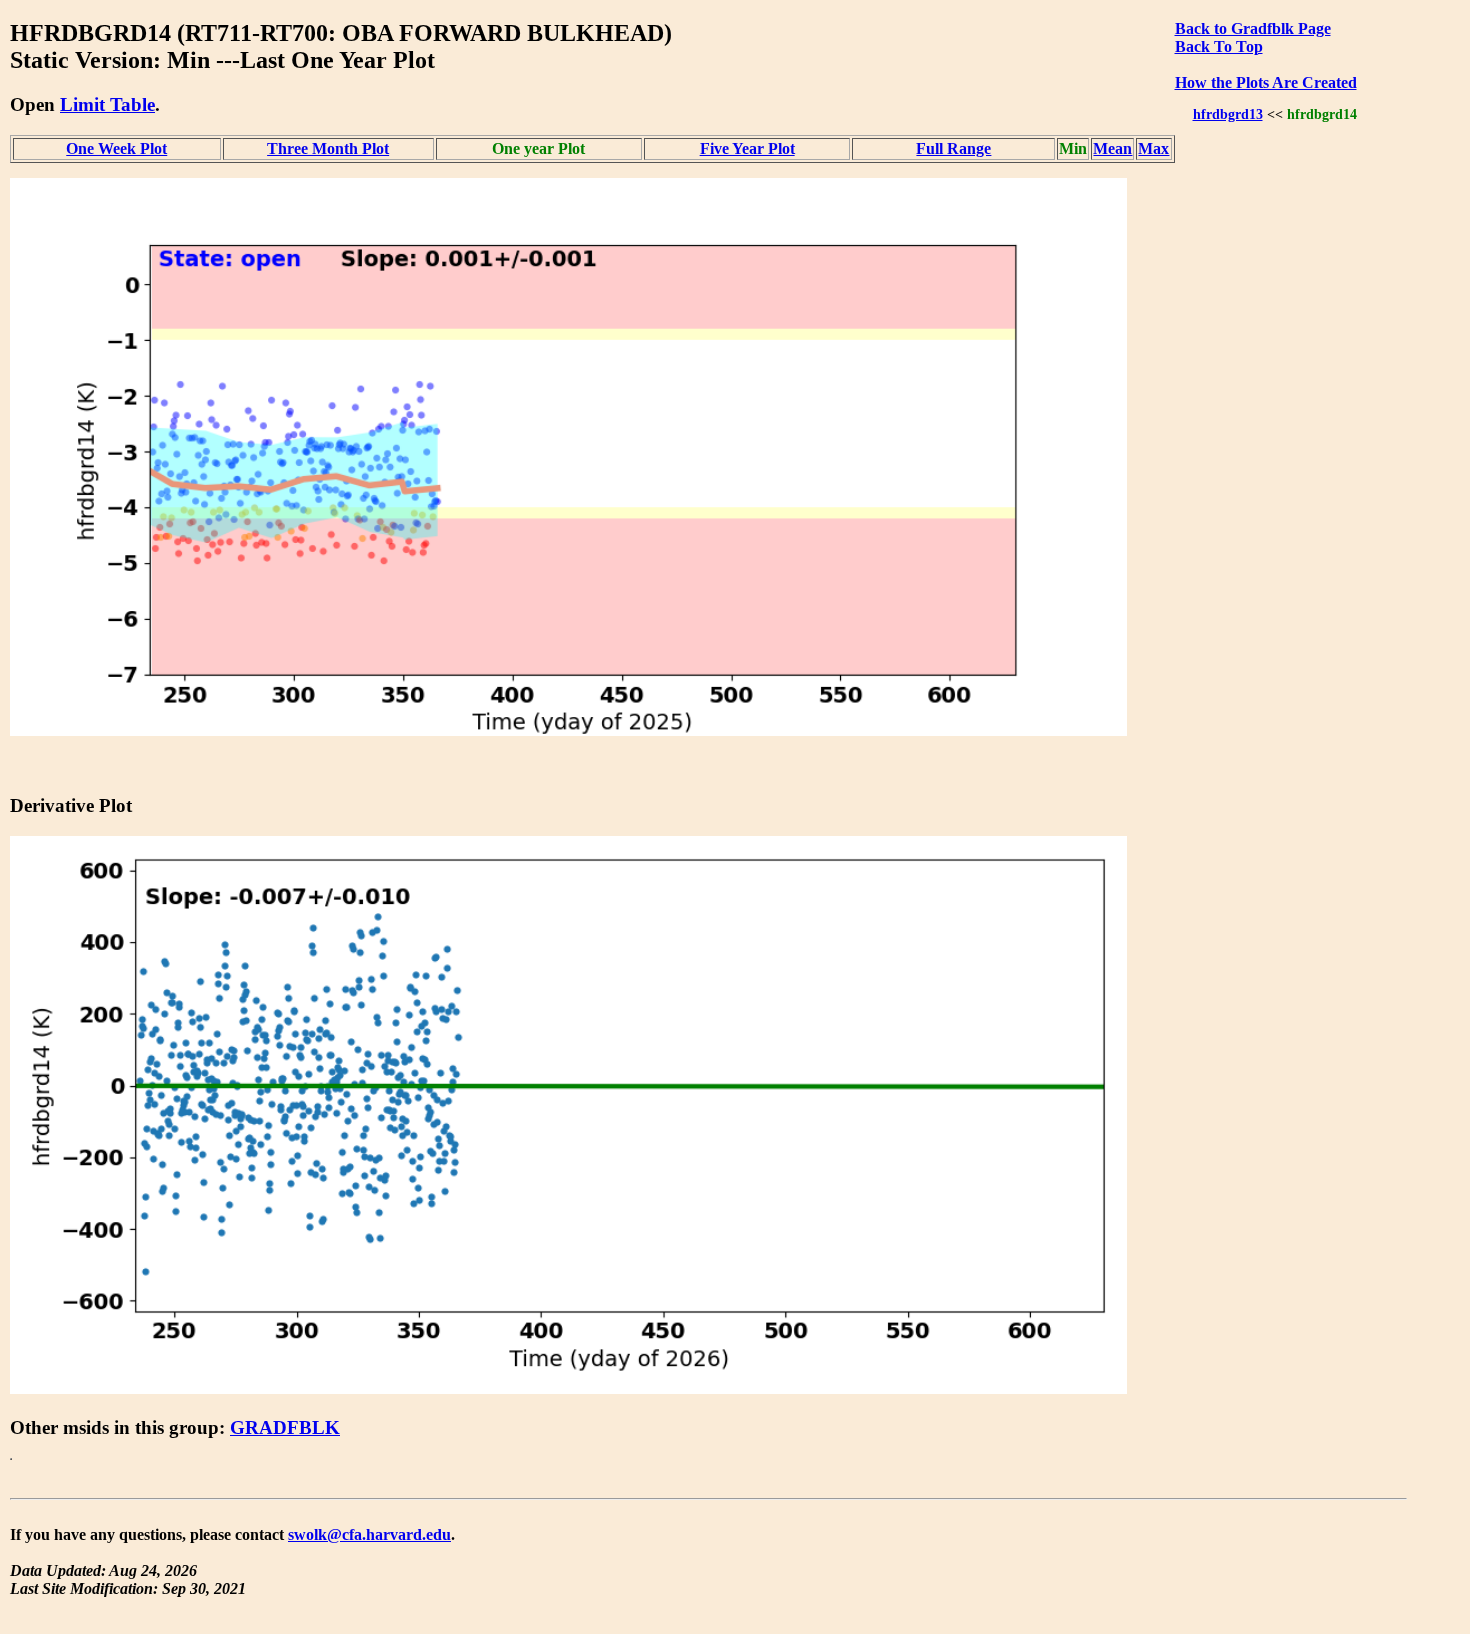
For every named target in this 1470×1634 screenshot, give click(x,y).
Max (1153, 148)
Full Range (953, 148)
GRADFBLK (285, 1427)
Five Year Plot (747, 148)
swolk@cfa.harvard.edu (369, 1534)
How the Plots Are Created (1266, 82)
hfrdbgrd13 (1228, 114)
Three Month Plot (328, 148)
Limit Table (107, 104)
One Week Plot (116, 148)
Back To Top (1219, 46)
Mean (1112, 148)
